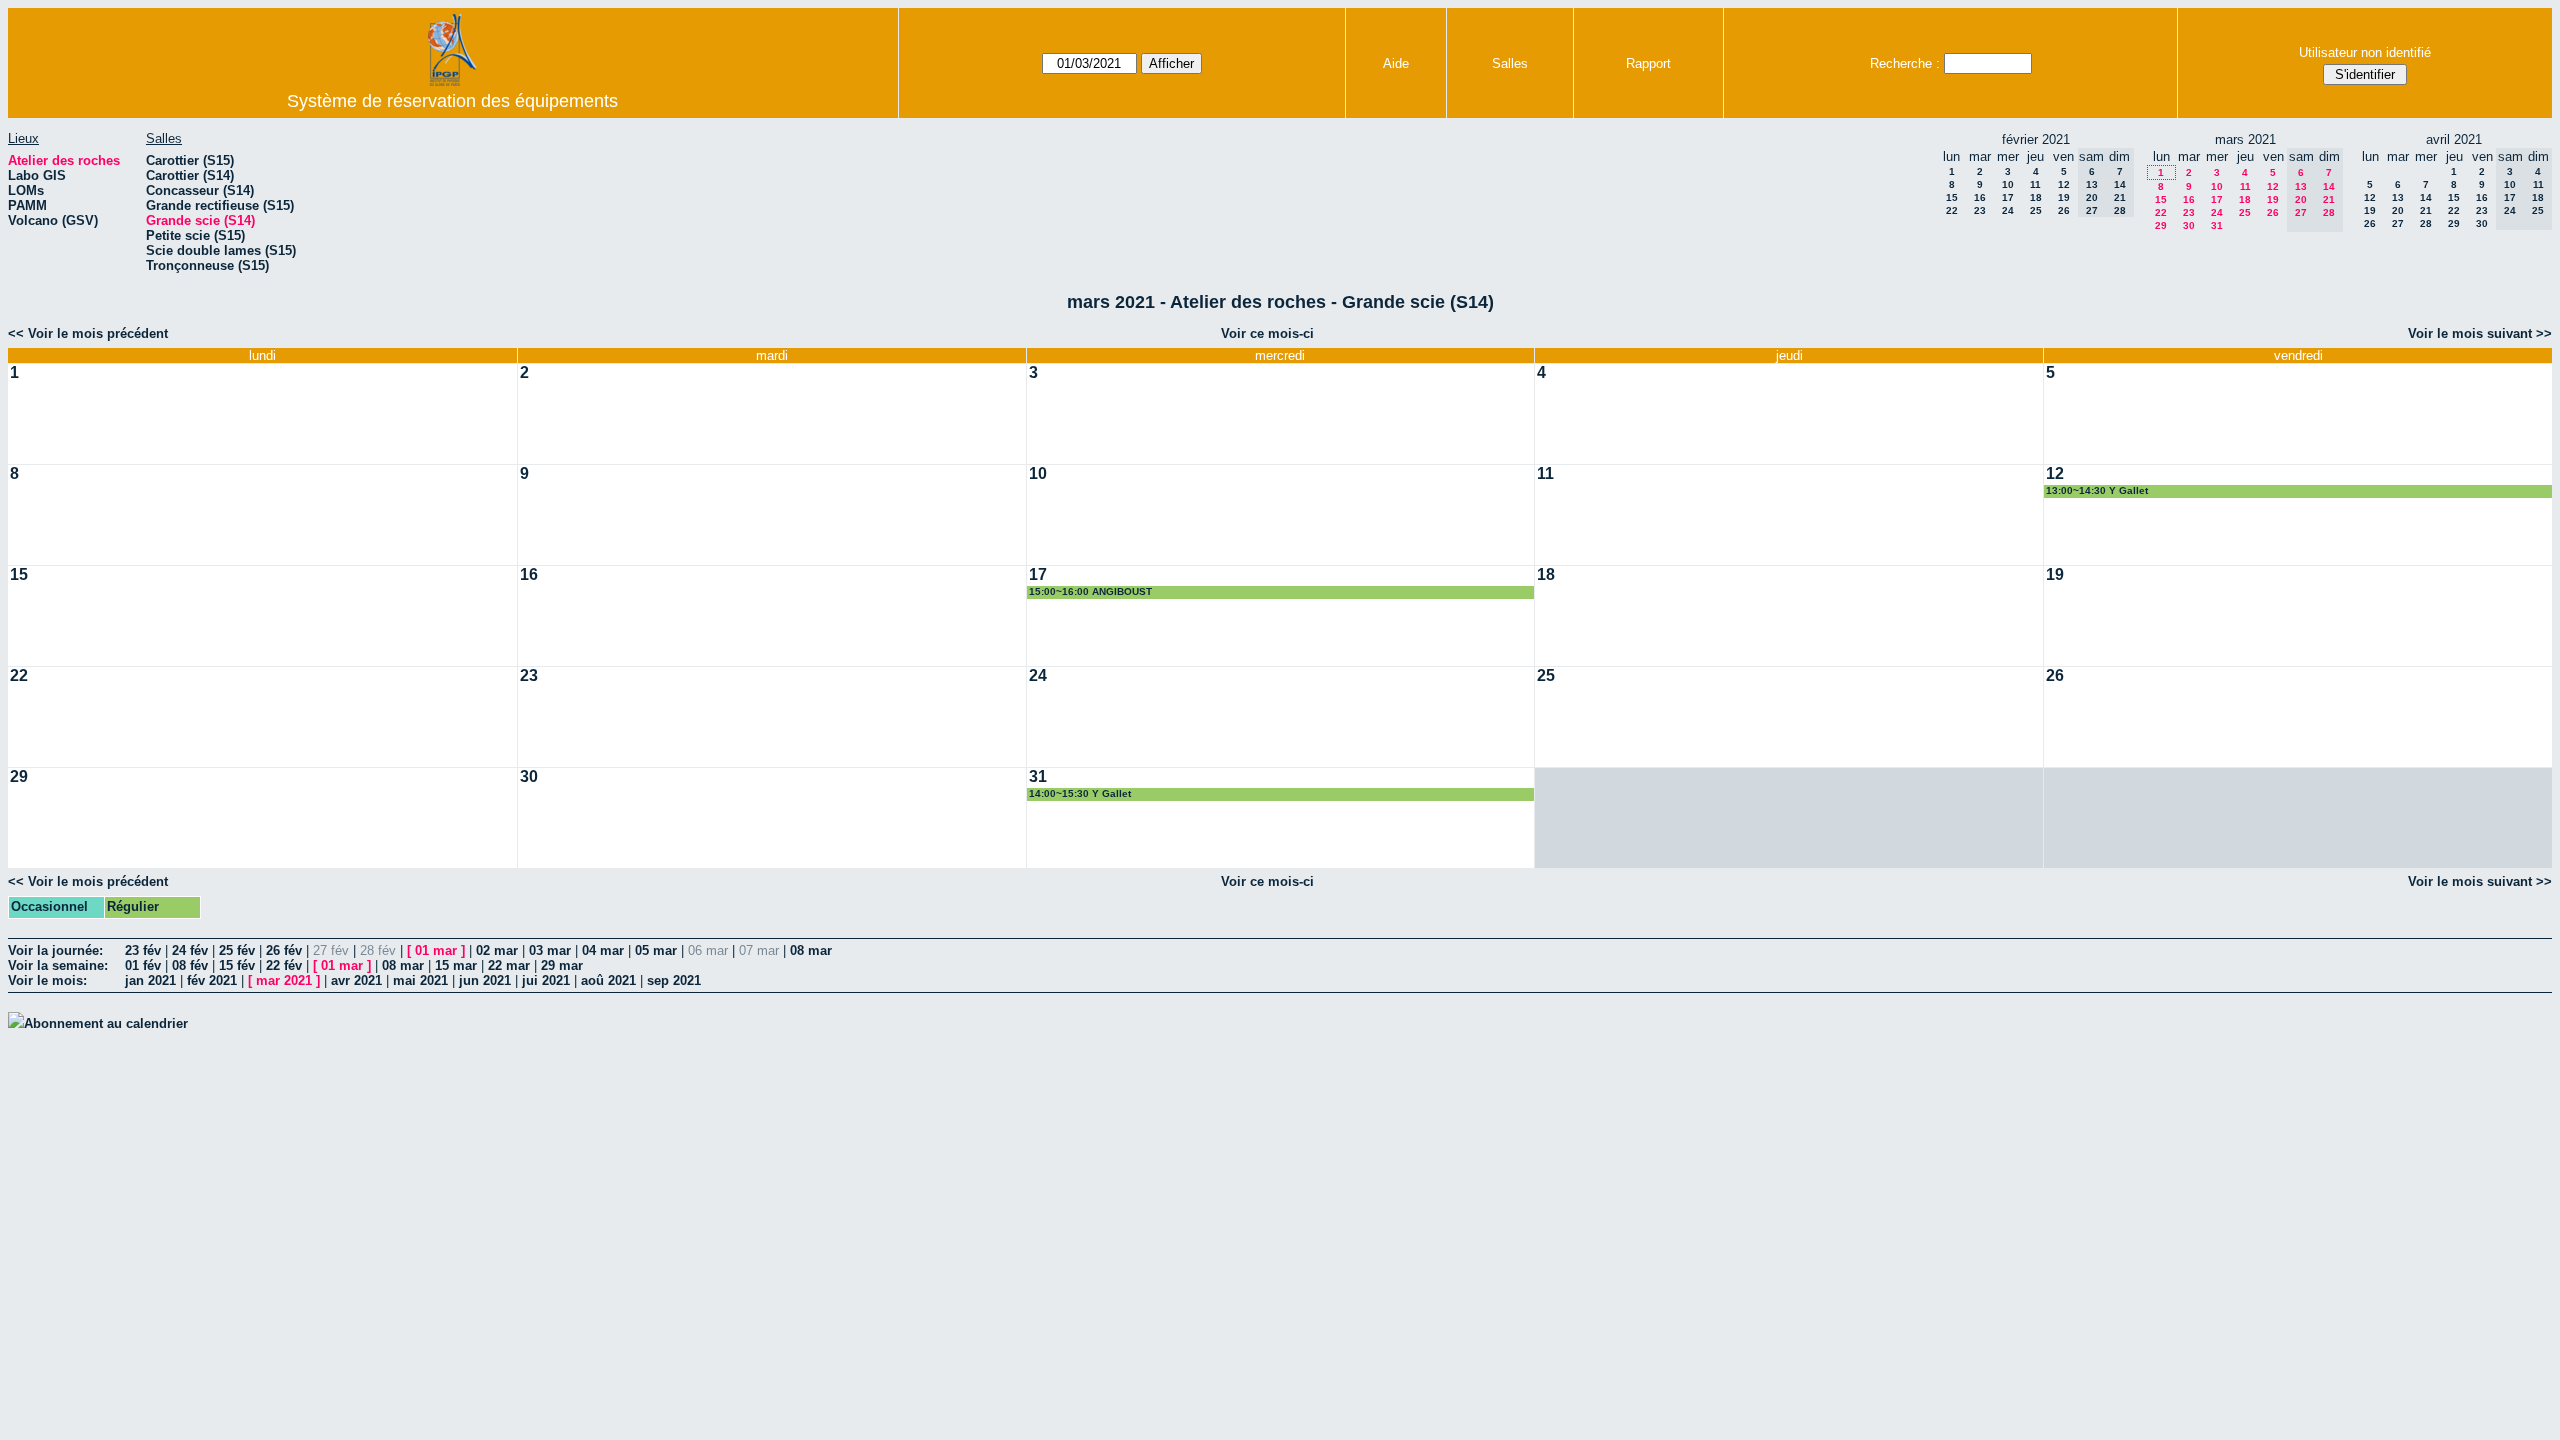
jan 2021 (150, 980)
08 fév (190, 965)
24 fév (190, 950)
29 (2161, 225)
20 (2398, 210)
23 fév (143, 950)
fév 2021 (212, 980)
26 (2064, 210)
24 (2008, 210)
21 (2426, 210)
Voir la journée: (55, 950)
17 (2008, 197)
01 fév (143, 965)
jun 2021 (485, 980)
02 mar (497, 950)
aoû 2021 (608, 980)
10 (2008, 184)
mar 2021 (284, 980)
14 (2426, 197)
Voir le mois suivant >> (2480, 333)
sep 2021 (674, 980)
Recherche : (1905, 63)
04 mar (603, 950)
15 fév (237, 965)
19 (2064, 197)
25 (2036, 210)
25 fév (237, 950)
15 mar (456, 965)
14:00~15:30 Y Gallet (1080, 793)
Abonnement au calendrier (106, 1023)
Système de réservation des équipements (452, 101)
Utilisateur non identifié (2365, 52)
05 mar (656, 950)
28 (2426, 223)
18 (2036, 197)
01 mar (436, 950)
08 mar (811, 950)
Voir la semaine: (58, 965)
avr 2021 (356, 980)
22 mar (509, 965)
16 (1980, 197)
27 (2398, 223)
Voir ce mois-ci (1267, 333)
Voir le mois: (47, 980)
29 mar (562, 965)
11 (2035, 184)
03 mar (550, 950)
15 (1952, 197)
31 (2217, 225)
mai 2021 (420, 980)
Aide (1396, 63)
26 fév (284, 950)
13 (2398, 197)
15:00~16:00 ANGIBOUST (1090, 591)
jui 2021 (546, 980)
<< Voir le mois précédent (88, 333)
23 (1980, 210)
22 (1952, 210)
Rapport (1648, 63)
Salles (1510, 63)
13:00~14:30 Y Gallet (2097, 490)
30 (2189, 225)
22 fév (284, 965)
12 (2064, 184)
